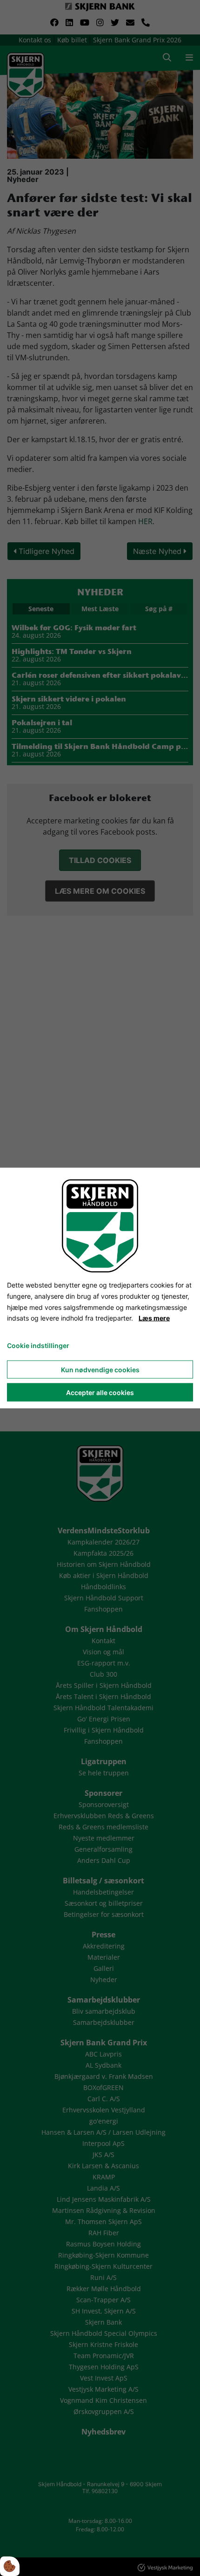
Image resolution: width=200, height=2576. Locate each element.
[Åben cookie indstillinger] (10, 2566)
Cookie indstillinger (38, 1345)
